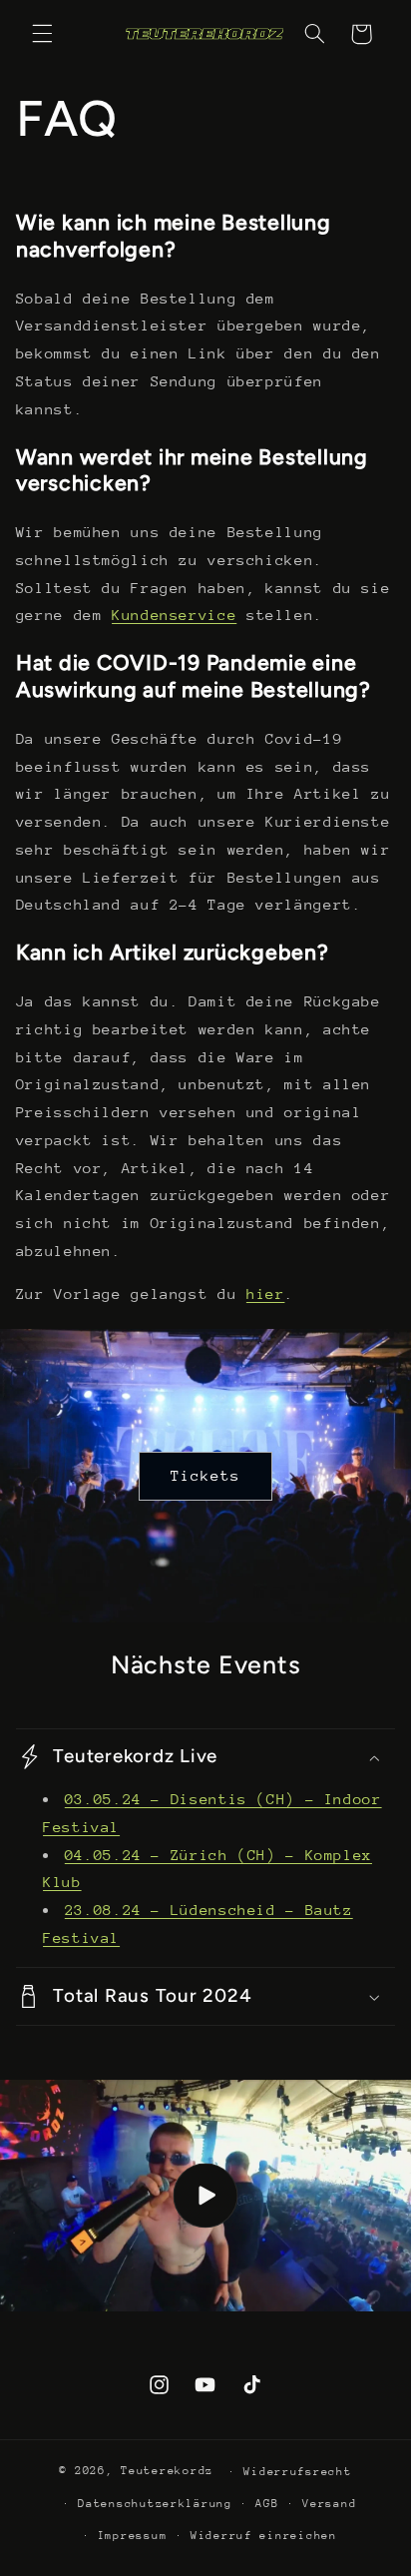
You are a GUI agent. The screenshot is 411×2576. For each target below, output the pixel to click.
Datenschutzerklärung (155, 2504)
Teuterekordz (167, 2471)
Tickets (205, 1475)
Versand (329, 2504)
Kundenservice (174, 615)
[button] (42, 34)
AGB (267, 2504)
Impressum (133, 2536)
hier (266, 1293)
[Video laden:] (205, 2196)
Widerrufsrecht (297, 2472)
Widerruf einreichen (264, 2536)
